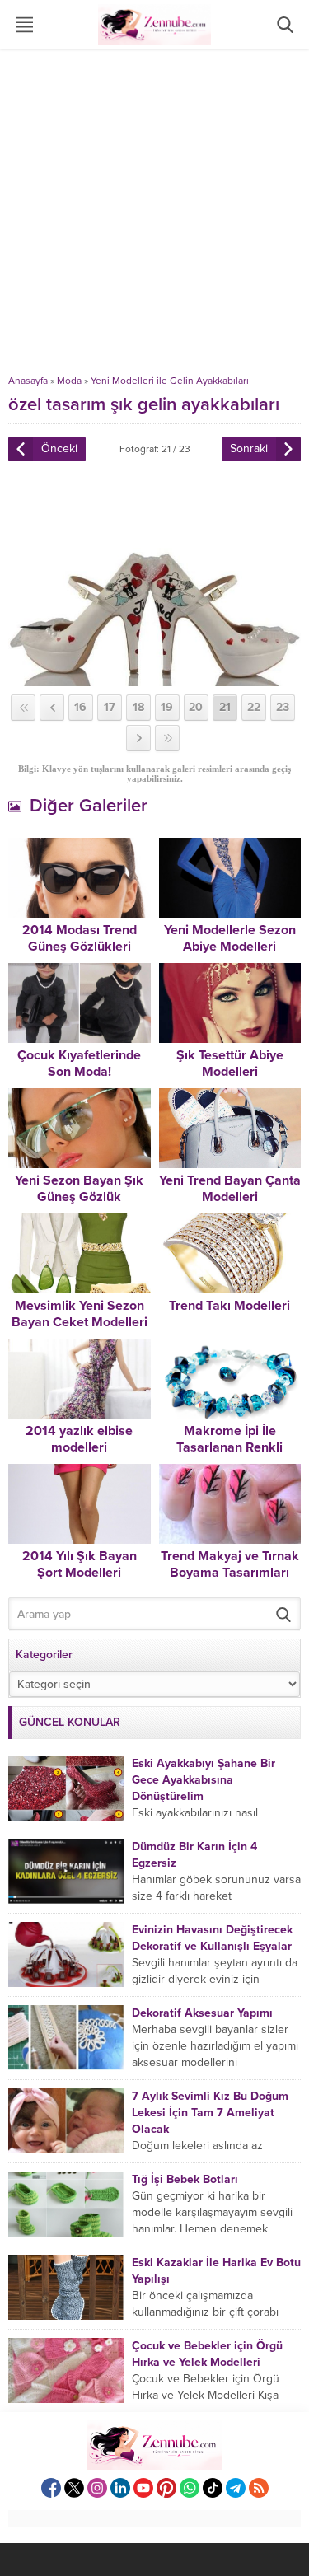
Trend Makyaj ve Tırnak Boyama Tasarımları (230, 1564)
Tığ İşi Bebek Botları (185, 2179)
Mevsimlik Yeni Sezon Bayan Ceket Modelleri (80, 1314)
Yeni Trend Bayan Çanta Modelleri (230, 1189)
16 (80, 707)
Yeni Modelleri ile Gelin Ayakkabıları (170, 381)
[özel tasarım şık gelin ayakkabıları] (154, 679)
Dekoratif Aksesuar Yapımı (202, 2013)
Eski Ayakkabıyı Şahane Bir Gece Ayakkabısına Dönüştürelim (204, 1780)
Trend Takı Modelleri (229, 1306)
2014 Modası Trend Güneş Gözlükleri (80, 938)
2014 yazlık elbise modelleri (79, 1439)
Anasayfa (28, 381)
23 (283, 707)
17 (110, 707)
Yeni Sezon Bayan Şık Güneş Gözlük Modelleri (79, 1197)
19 (167, 707)
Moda (69, 381)
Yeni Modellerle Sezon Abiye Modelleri (230, 938)
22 (254, 707)
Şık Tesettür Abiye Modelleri (230, 1064)
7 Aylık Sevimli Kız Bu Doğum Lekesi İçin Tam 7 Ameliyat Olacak (210, 2113)
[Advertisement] (154, 212)
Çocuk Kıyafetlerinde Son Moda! (79, 1064)
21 (225, 707)
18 (138, 707)
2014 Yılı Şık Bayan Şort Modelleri (80, 1564)
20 (196, 707)
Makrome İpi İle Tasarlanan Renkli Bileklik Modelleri (229, 1447)
